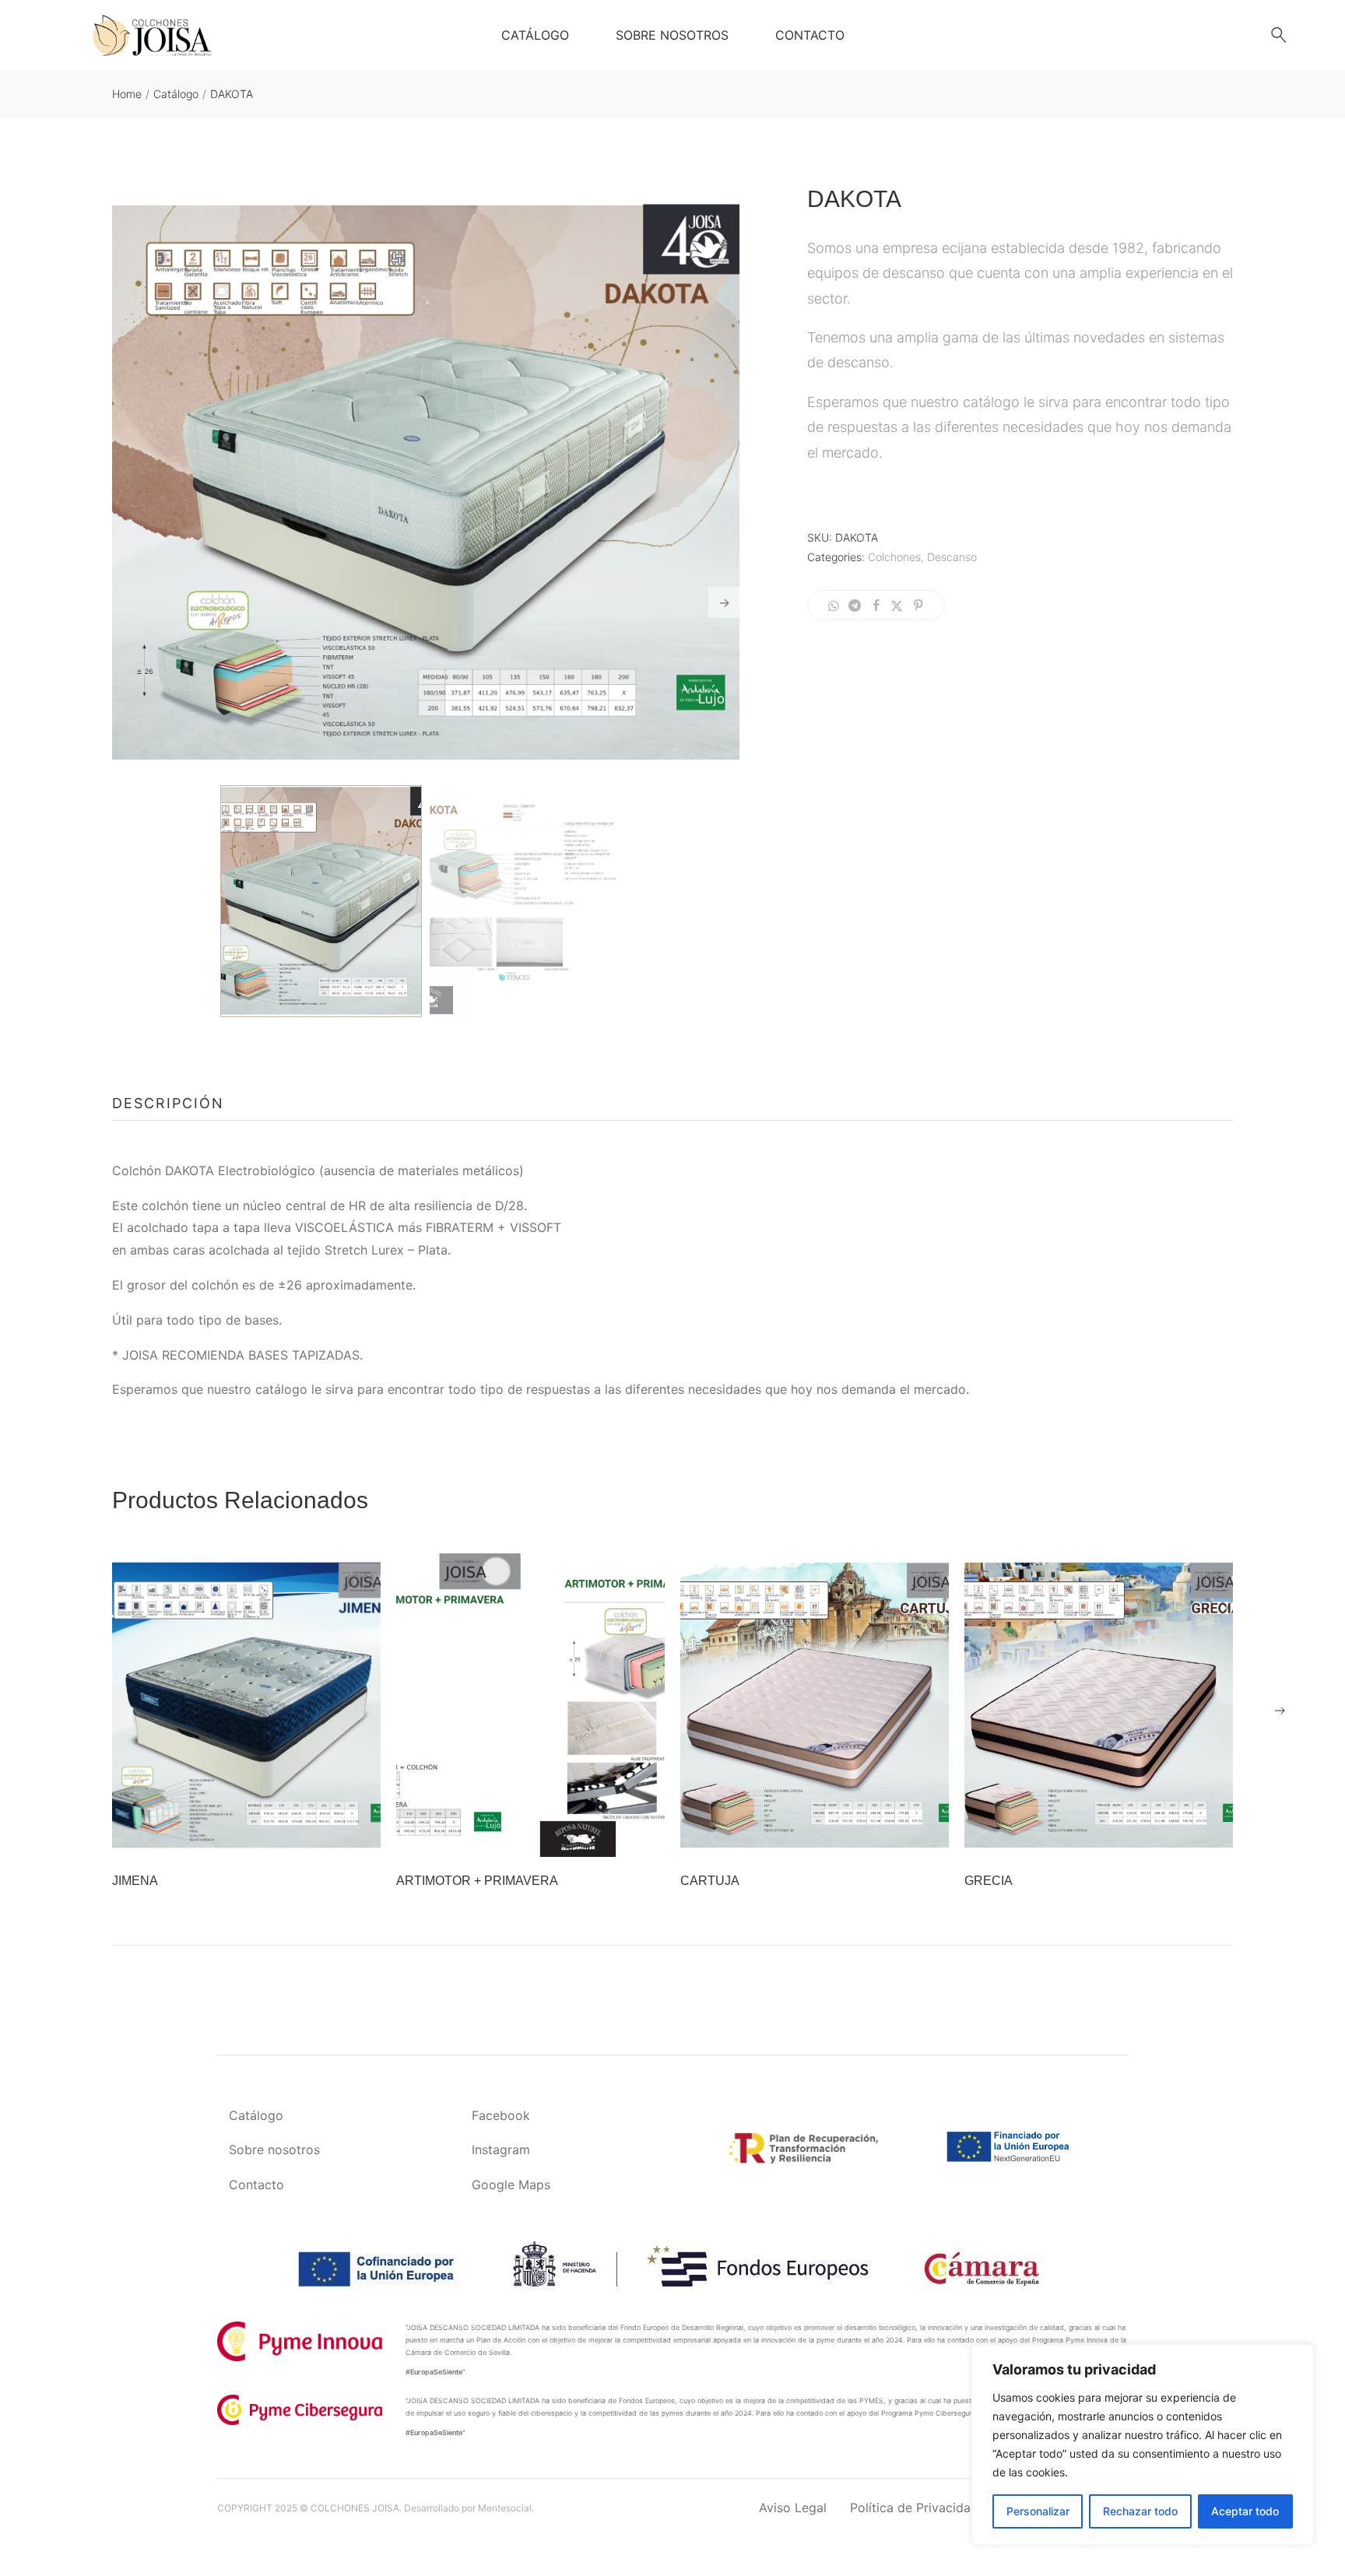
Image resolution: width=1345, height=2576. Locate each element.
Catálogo (176, 94)
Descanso (952, 557)
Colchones (894, 557)
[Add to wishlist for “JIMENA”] (227, 1837)
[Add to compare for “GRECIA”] (1118, 1837)
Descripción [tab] (168, 1103)
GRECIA (989, 1881)
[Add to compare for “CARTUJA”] (834, 1837)
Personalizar (1038, 2511)
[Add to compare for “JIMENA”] (266, 1837)
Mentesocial (505, 2508)
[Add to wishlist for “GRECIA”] (1080, 1837)
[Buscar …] (1279, 35)
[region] (1143, 2444)
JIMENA (135, 1881)
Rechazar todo (1140, 2511)
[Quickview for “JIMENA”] (247, 1705)
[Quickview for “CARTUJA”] (815, 1705)
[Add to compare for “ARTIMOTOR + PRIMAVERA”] (550, 1837)
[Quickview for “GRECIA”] (1099, 1705)
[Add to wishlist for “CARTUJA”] (795, 1837)
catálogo (281, 1389)
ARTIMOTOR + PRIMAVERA (477, 1881)
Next (724, 602)
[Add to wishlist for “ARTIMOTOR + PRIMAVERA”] (511, 1837)
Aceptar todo (1245, 2511)
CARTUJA (710, 1881)
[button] (1280, 1711)
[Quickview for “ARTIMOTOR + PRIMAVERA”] (531, 1705)
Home (127, 94)
